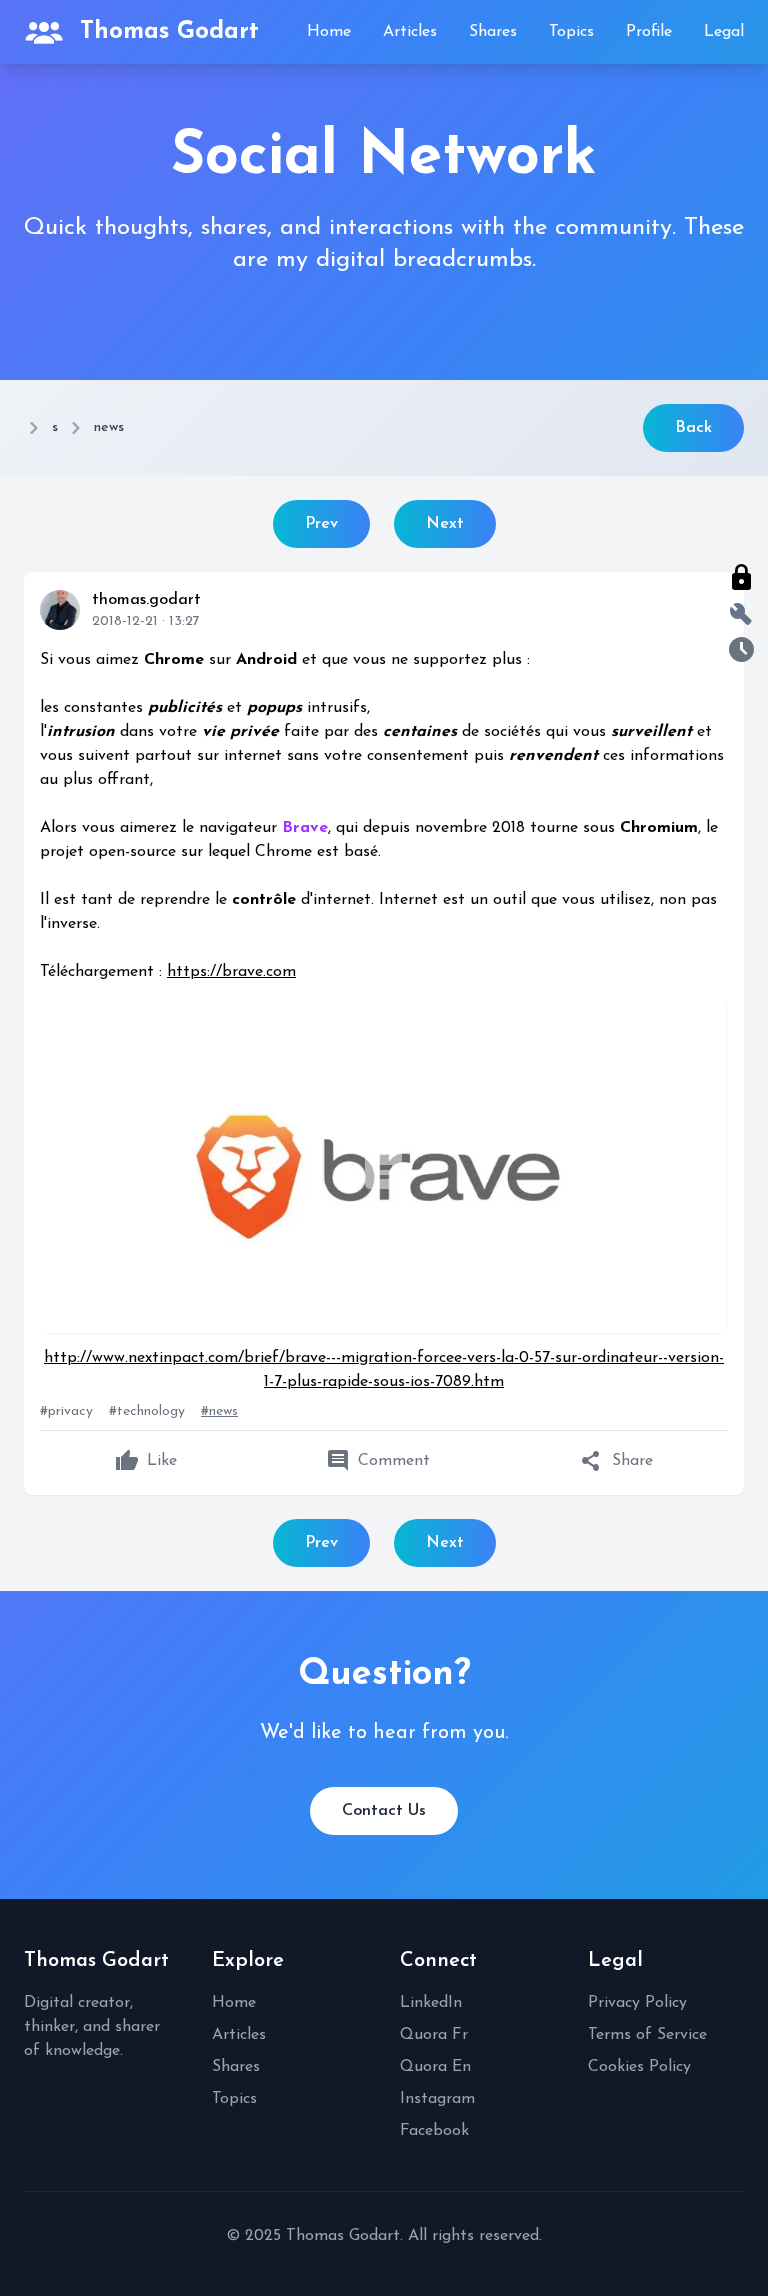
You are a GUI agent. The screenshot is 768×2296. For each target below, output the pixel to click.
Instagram (437, 2099)
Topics (571, 32)
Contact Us (384, 1811)
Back (693, 428)
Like (146, 1461)
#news (219, 1411)
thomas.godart (146, 600)
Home (329, 32)
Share (616, 1461)
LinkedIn (431, 2003)
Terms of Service (647, 2035)
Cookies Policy (639, 2067)
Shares (493, 32)
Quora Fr (434, 2035)
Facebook (434, 2131)
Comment (378, 1461)
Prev (321, 524)
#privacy (66, 1411)
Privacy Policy (637, 2003)
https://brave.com (231, 972)
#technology (147, 1411)
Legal (724, 32)
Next (445, 524)
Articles (410, 32)
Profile (649, 32)
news (109, 427)
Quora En (435, 2067)
